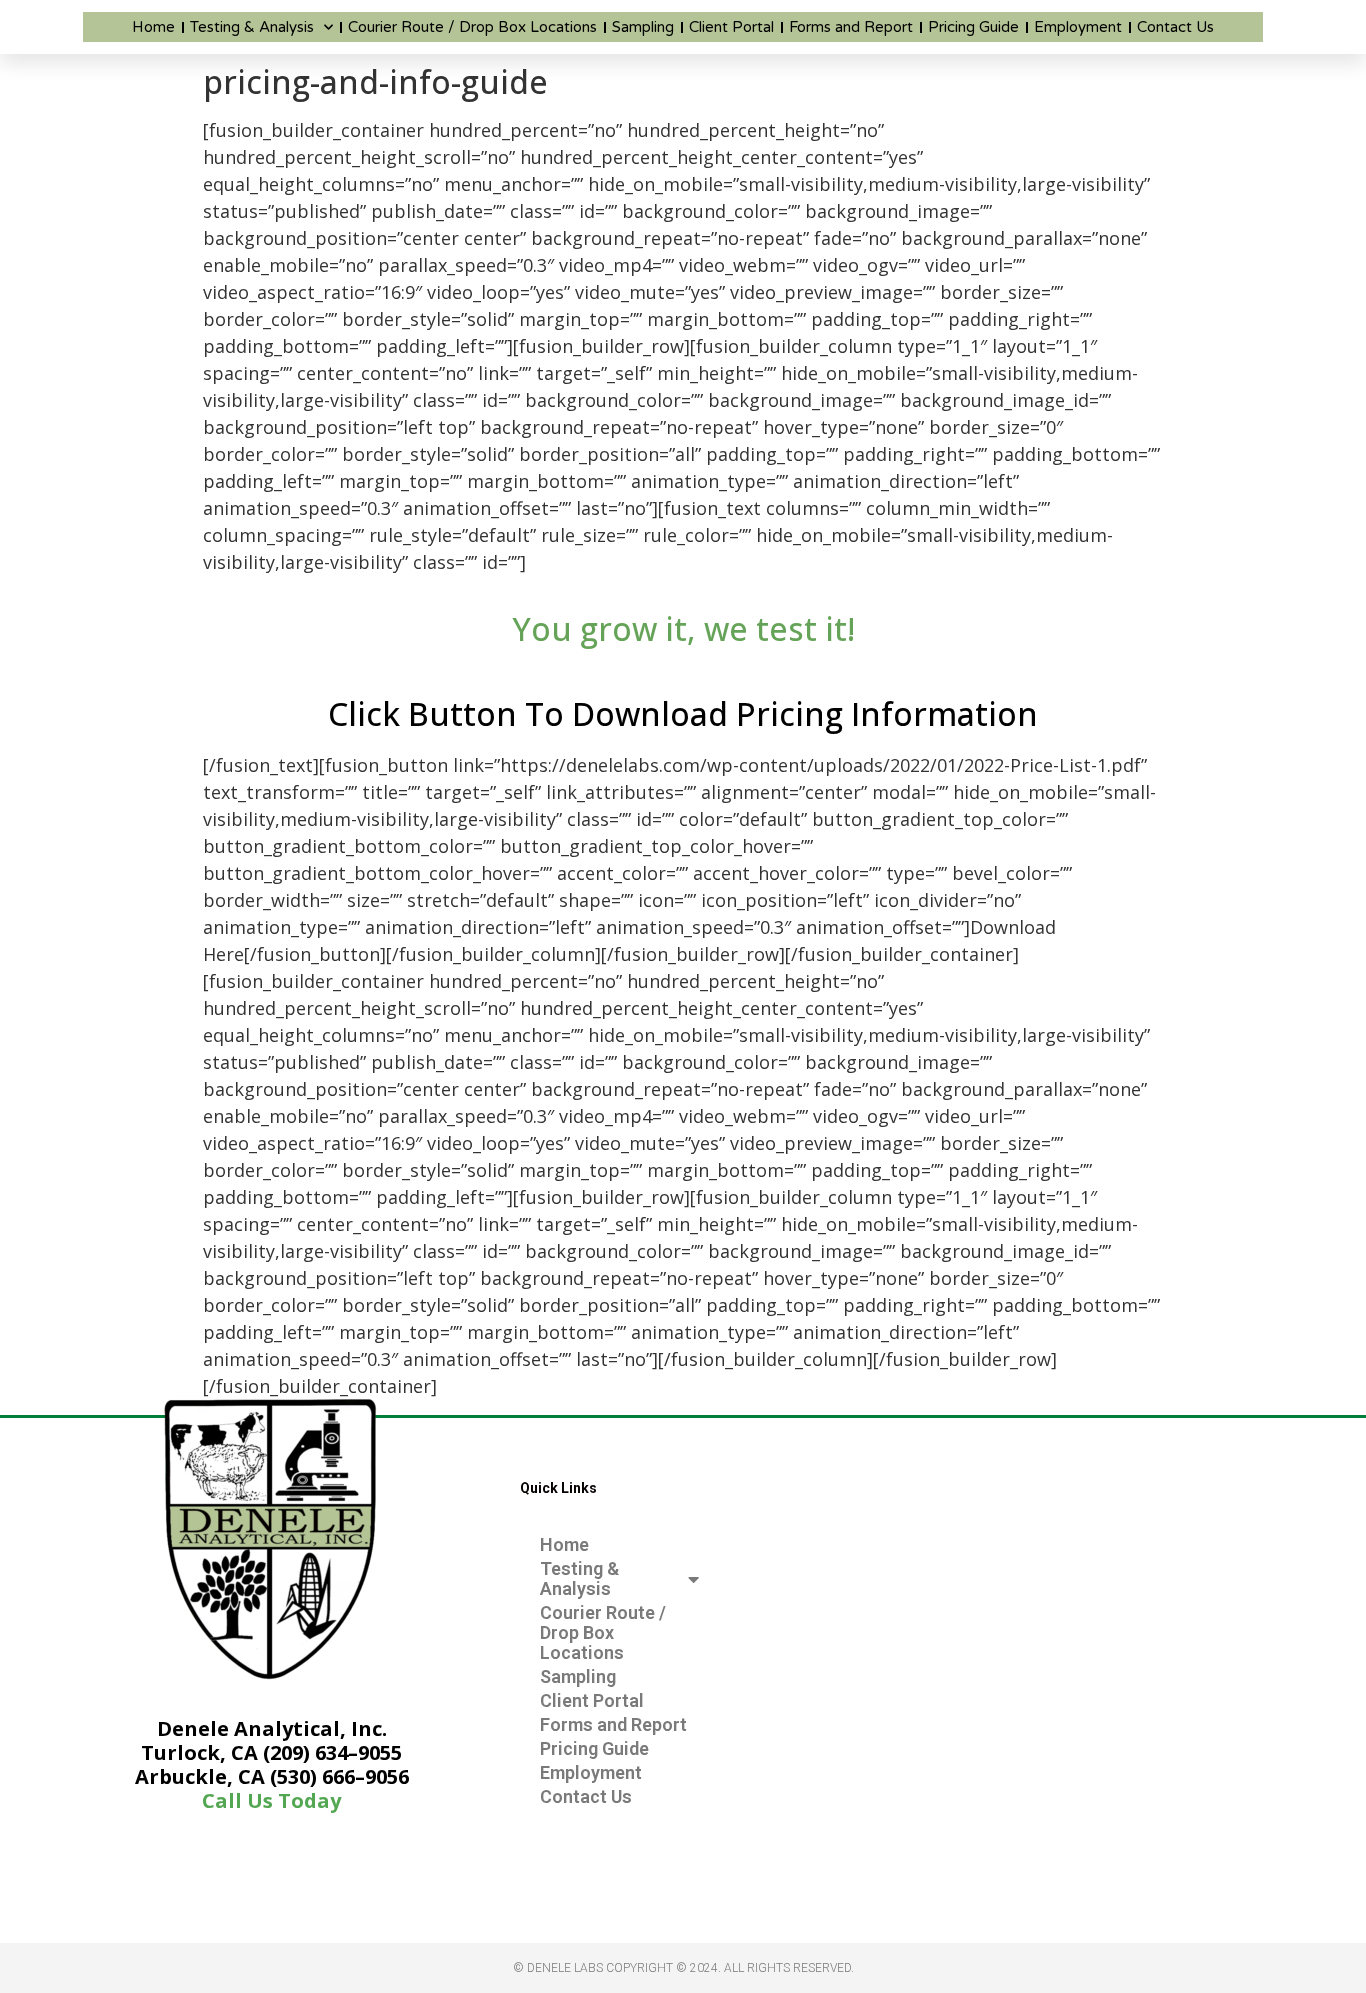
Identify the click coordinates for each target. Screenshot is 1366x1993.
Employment (1078, 27)
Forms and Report (851, 27)
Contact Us (1175, 27)
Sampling (643, 27)
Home (153, 27)
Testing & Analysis (252, 27)
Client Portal (731, 27)
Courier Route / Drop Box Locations (472, 27)
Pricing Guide (973, 27)
